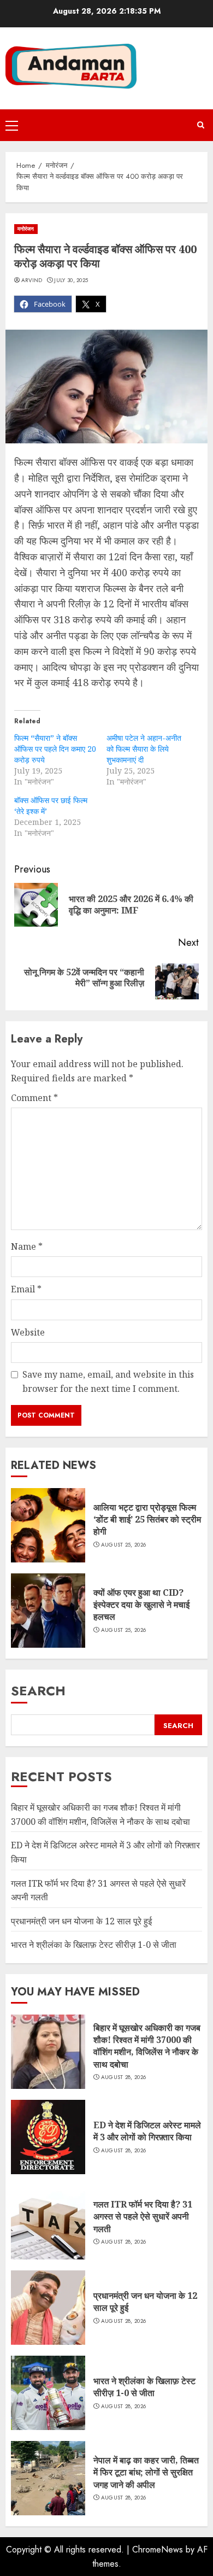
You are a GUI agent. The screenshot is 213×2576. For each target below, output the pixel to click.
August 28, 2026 (124, 2077)
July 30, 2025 (71, 280)
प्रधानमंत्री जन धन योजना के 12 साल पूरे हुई (81, 1921)
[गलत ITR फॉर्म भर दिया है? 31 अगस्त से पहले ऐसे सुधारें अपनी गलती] (48, 2222)
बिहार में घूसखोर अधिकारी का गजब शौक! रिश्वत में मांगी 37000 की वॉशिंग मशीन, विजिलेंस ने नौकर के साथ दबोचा (147, 2046)
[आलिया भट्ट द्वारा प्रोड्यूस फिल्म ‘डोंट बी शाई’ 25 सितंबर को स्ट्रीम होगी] (48, 1525)
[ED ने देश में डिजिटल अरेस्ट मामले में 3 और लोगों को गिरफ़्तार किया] (48, 2137)
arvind (32, 280)
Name (27, 1246)
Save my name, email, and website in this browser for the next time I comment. (108, 1381)
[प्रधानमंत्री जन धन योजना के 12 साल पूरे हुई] (48, 2308)
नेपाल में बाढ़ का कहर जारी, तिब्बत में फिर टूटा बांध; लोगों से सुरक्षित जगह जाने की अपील (146, 2472)
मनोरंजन (26, 229)
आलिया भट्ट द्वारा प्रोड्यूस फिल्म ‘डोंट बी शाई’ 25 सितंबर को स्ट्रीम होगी (147, 1520)
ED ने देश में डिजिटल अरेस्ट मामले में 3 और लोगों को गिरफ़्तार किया (147, 2131)
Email (26, 1289)
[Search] (201, 125)
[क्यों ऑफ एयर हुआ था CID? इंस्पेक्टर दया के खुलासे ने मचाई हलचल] (48, 1611)
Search (38, 1691)
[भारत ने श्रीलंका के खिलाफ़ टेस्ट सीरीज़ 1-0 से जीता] (48, 2393)
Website (28, 1332)
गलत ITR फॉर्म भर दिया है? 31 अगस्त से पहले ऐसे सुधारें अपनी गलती (143, 2217)
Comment (34, 1098)
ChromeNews (158, 2549)
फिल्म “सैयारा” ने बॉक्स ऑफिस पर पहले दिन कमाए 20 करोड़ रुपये (55, 749)
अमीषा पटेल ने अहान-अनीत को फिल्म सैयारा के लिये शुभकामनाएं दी (144, 749)
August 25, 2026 (124, 1545)
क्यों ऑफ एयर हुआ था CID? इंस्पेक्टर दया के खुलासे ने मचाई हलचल (141, 1605)
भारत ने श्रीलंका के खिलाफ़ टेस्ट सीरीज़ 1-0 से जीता (94, 1945)
